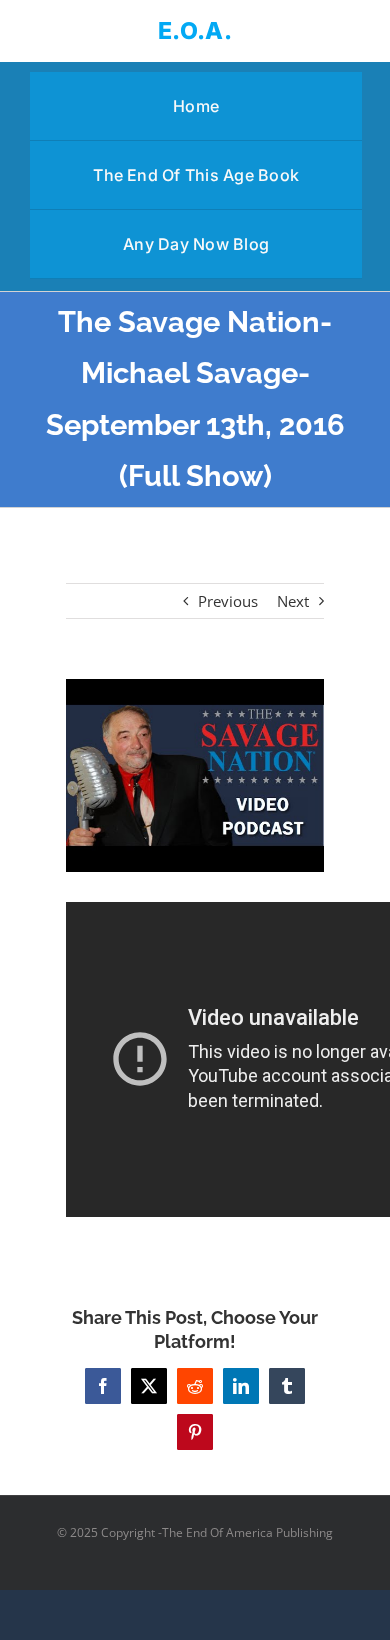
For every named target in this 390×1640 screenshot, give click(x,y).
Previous (228, 601)
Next (293, 601)
